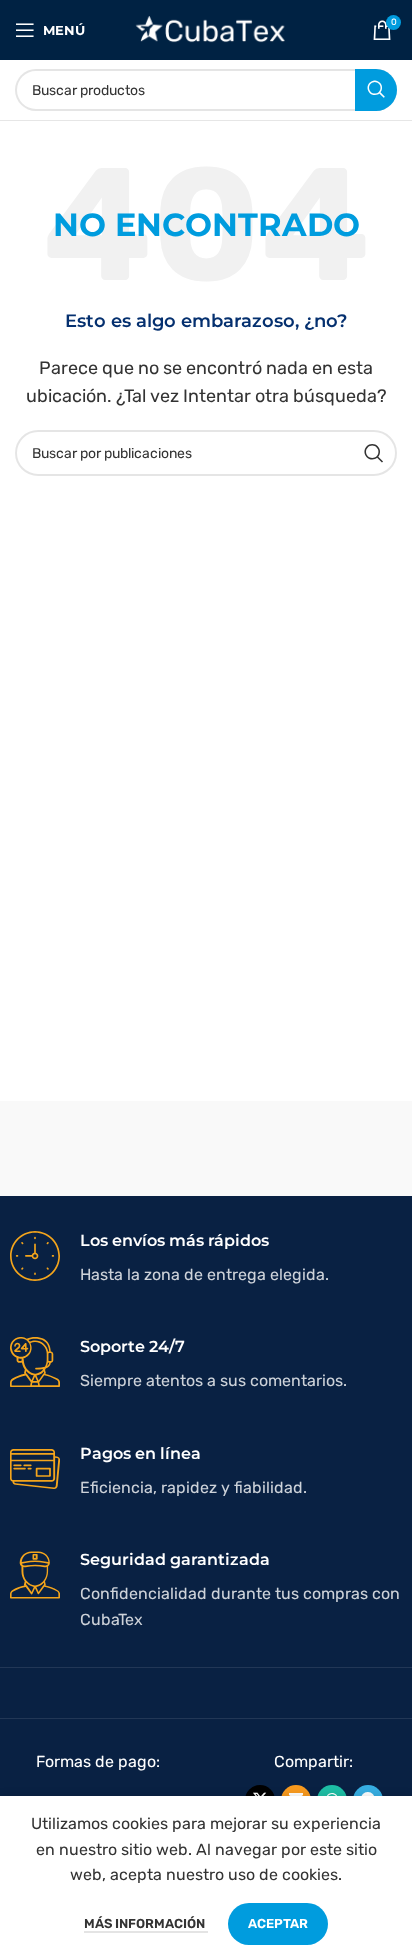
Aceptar (278, 1923)
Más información (146, 1923)
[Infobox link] (206, 1259)
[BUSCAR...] (376, 90)
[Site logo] (206, 28)
